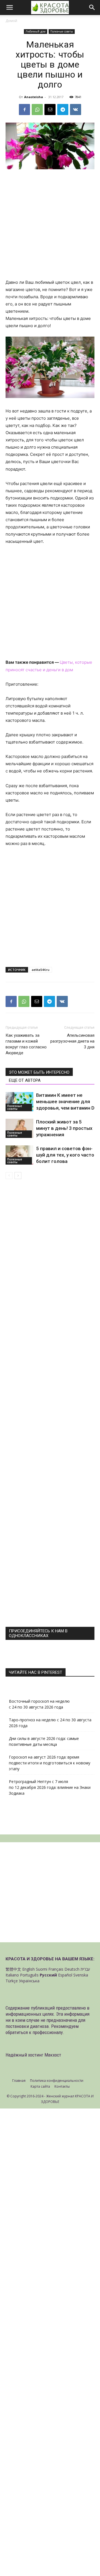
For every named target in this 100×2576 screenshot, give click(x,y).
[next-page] (18, 1176)
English (28, 1969)
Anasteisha (34, 97)
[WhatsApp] (37, 110)
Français (56, 1969)
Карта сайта (40, 2086)
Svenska (81, 1975)
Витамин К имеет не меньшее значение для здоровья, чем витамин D (65, 1101)
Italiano (12, 1975)
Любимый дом (36, 31)
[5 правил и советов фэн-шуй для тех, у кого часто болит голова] (19, 1155)
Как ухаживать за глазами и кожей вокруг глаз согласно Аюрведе (26, 1044)
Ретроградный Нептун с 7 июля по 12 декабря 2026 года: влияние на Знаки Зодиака (50, 1787)
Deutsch (72, 1969)
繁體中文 (13, 1969)
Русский (48, 1975)
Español (65, 1975)
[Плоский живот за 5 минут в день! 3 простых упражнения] (19, 1128)
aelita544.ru (41, 970)
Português (29, 1975)
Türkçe (12, 1981)
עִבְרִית (85, 1969)
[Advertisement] (50, 227)
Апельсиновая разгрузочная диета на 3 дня (72, 1041)
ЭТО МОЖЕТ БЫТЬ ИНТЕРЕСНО (39, 1072)
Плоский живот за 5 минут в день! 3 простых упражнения (64, 1128)
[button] (9, 8)
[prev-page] (9, 1176)
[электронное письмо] (50, 110)
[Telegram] (63, 110)
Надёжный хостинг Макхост (33, 2055)
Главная (19, 2081)
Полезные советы (62, 31)
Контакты (62, 2086)
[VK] (76, 110)
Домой (11, 21)
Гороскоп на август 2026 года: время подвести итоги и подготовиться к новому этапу (50, 1763)
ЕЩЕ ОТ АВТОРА (25, 1080)
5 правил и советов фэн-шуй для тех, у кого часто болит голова (65, 1155)
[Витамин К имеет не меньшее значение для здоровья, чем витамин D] (19, 1102)
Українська (29, 1981)
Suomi (42, 1969)
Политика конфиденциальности (57, 2081)
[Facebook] (24, 110)
